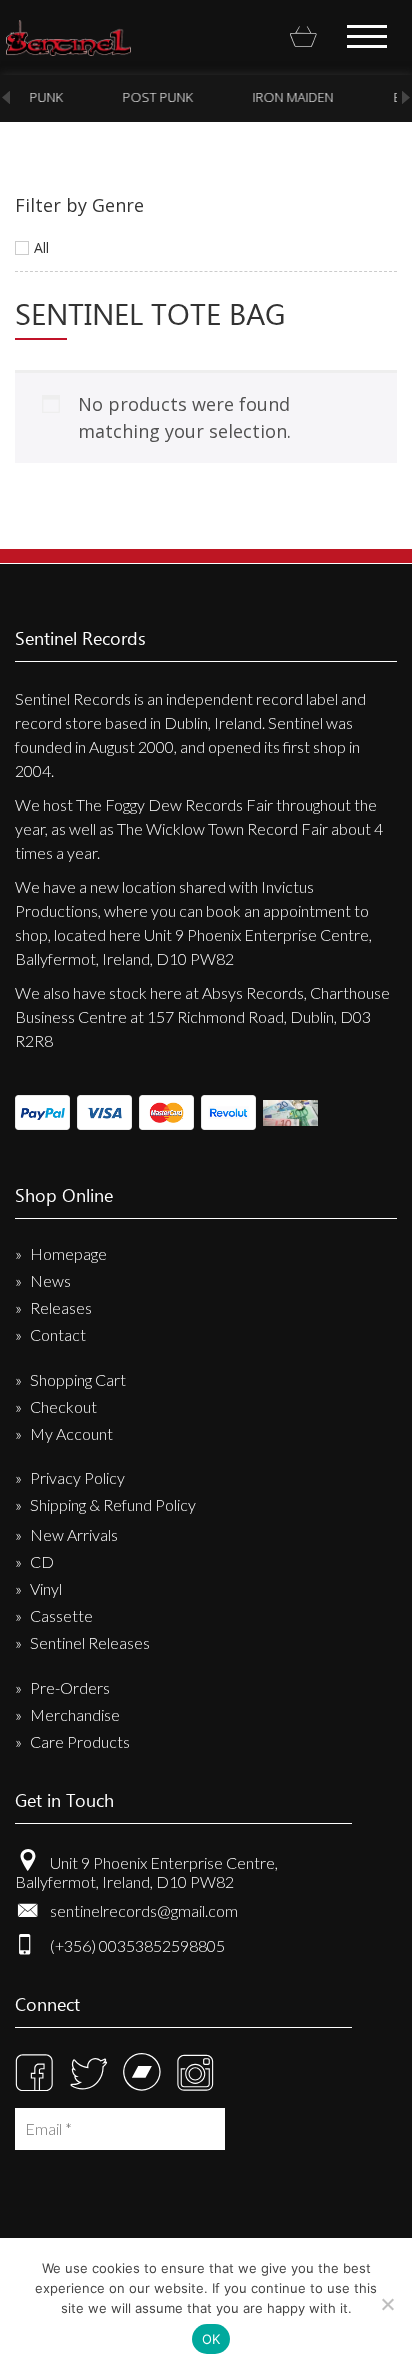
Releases (61, 1307)
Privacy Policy (77, 1477)
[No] (387, 2304)
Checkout (63, 1406)
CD (42, 1561)
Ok (211, 2339)
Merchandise (75, 1714)
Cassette (61, 1615)
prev (6, 97)
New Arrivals (74, 1534)
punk (42, 97)
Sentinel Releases (90, 1642)
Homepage (68, 1253)
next (406, 97)
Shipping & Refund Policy (113, 1504)
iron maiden (289, 97)
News (50, 1280)
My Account (71, 1433)
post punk (154, 97)
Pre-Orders (70, 1687)
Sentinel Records (68, 38)
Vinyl (46, 1588)
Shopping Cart (78, 1379)
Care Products (80, 1741)
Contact (58, 1334)
